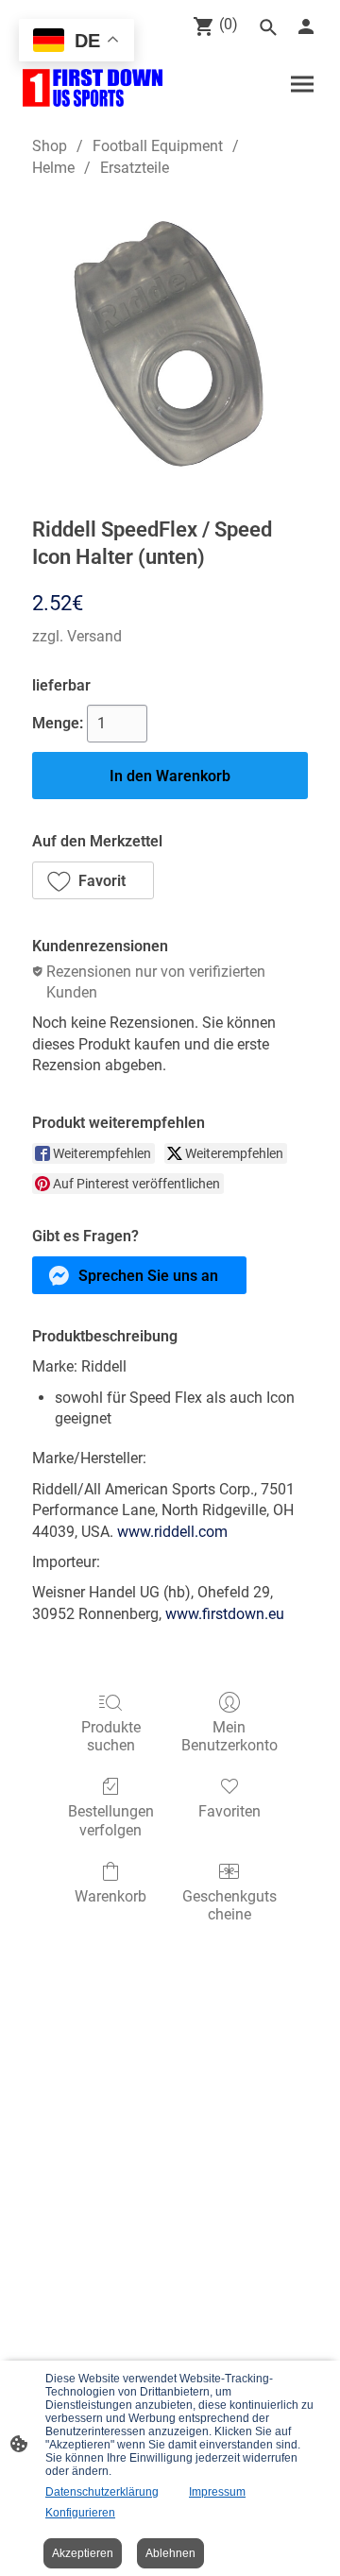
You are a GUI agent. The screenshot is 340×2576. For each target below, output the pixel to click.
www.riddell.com (172, 1532)
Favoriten (229, 1811)
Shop (50, 146)
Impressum (217, 2492)
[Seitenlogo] (93, 88)
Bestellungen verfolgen (111, 1820)
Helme (53, 168)
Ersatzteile (135, 168)
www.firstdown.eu (225, 1614)
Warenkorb (110, 1896)
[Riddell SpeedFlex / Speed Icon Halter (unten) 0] (170, 343)
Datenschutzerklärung (102, 2492)
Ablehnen (170, 2553)
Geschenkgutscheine (229, 1905)
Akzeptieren (83, 2553)
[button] (93, 880)
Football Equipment (158, 146)
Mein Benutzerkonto (229, 1736)
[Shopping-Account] (306, 26)
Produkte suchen (111, 1736)
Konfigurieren (80, 2513)
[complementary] (76, 42)
